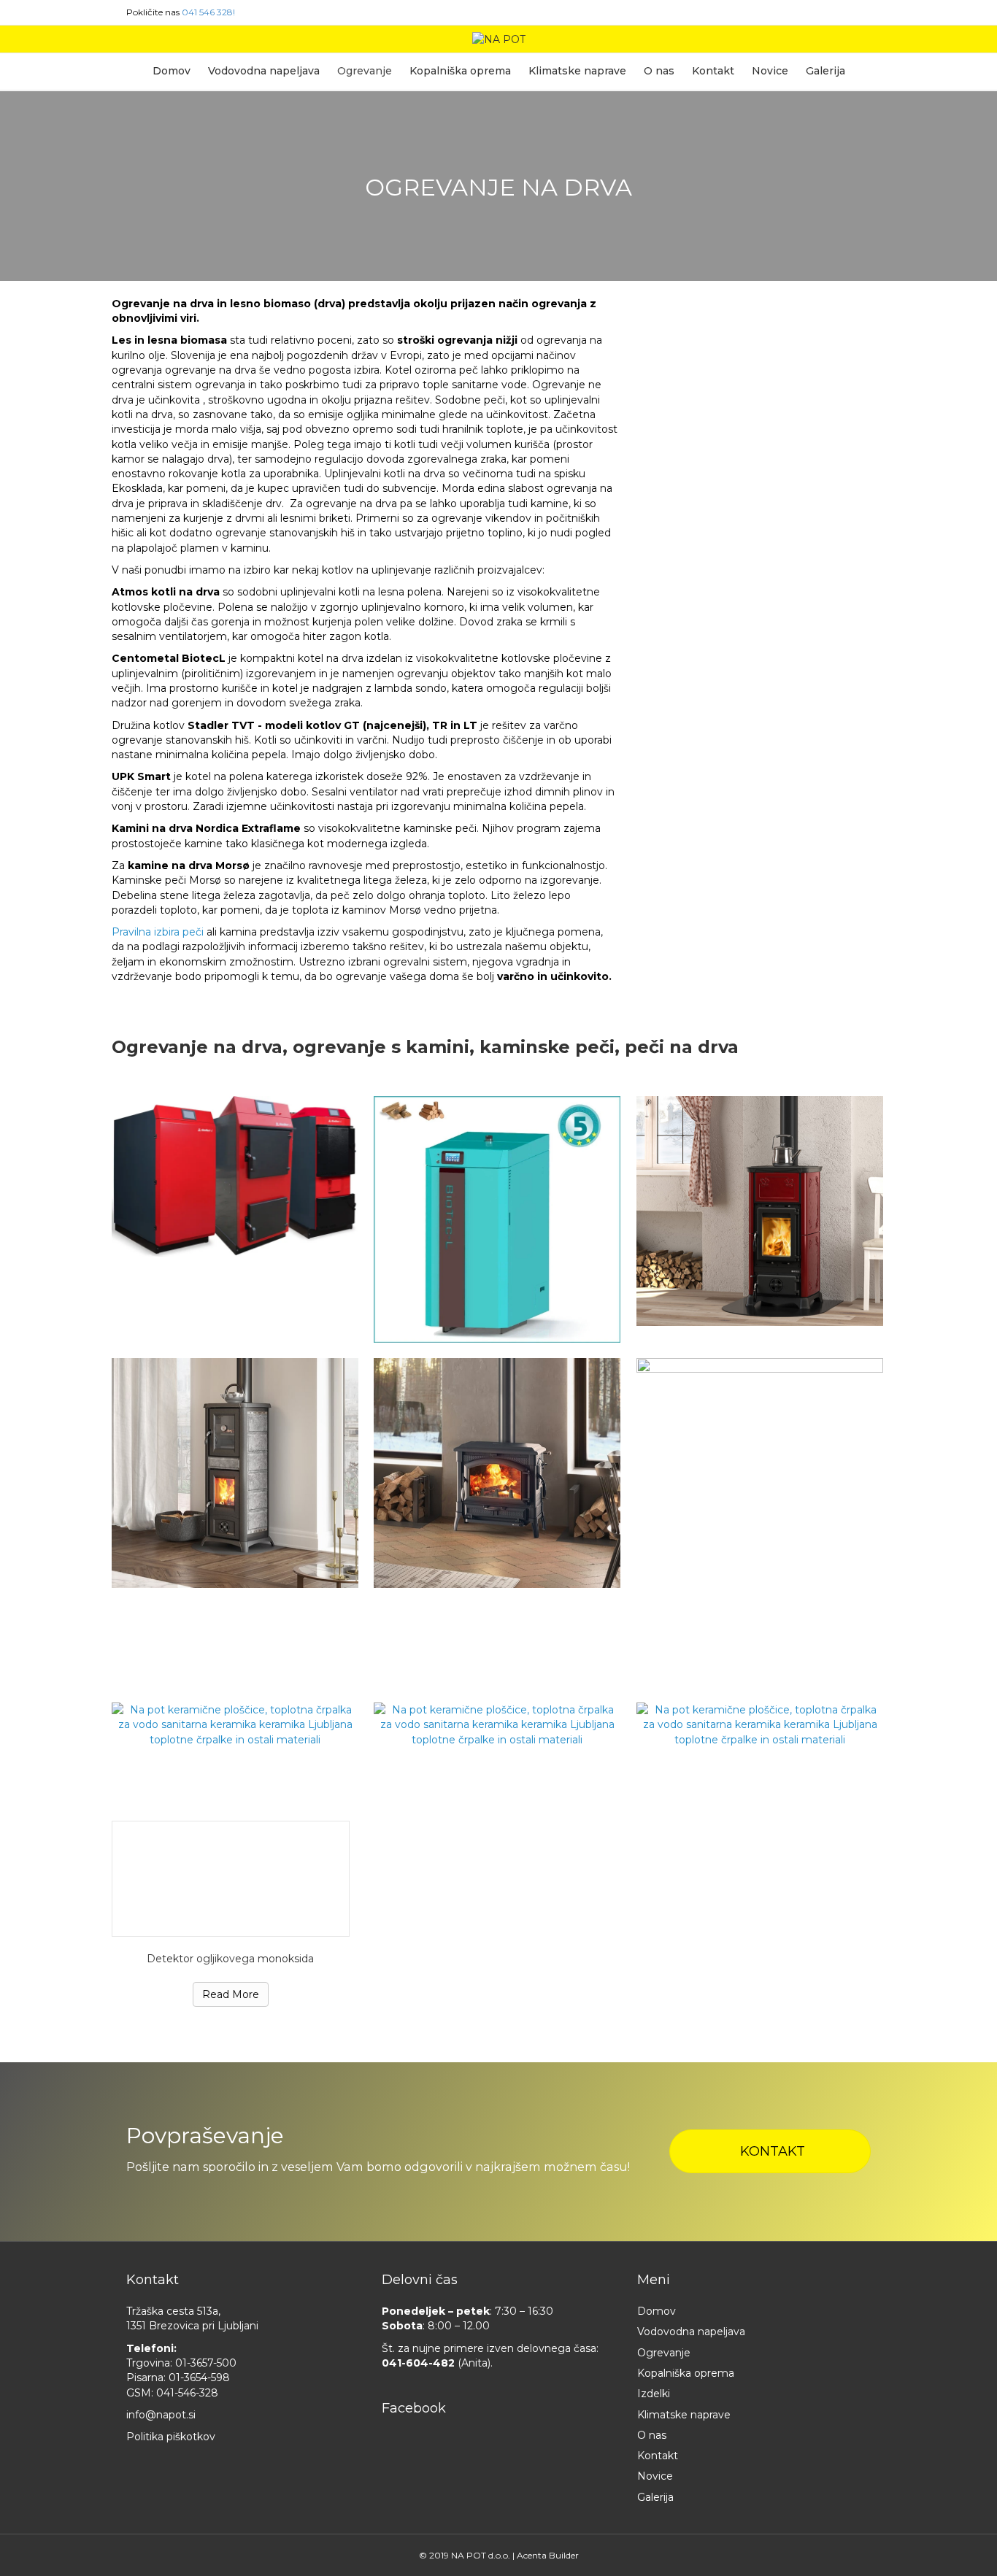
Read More (231, 1994)
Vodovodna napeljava (264, 71)
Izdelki (654, 2394)
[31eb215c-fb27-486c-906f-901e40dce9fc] (497, 1725)
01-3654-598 (199, 2378)
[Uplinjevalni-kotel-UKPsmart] (760, 1523)
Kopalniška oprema (460, 71)
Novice (770, 71)
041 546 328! (208, 12)
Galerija (825, 71)
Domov (172, 71)
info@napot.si (161, 2415)
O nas (659, 71)
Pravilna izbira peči (159, 932)
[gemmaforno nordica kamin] (235, 1473)
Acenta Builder (548, 2555)
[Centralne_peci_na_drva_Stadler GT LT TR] (235, 1176)
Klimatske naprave (577, 71)
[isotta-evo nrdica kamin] (497, 1473)
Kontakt (713, 71)
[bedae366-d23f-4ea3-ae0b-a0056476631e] (760, 1725)
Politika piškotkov (171, 2437)
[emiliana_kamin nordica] (760, 1211)
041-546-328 (187, 2393)
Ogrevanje (365, 71)
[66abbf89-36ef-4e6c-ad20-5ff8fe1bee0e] (235, 1725)
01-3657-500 (206, 2363)
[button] (770, 2151)
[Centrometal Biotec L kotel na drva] (497, 1219)
